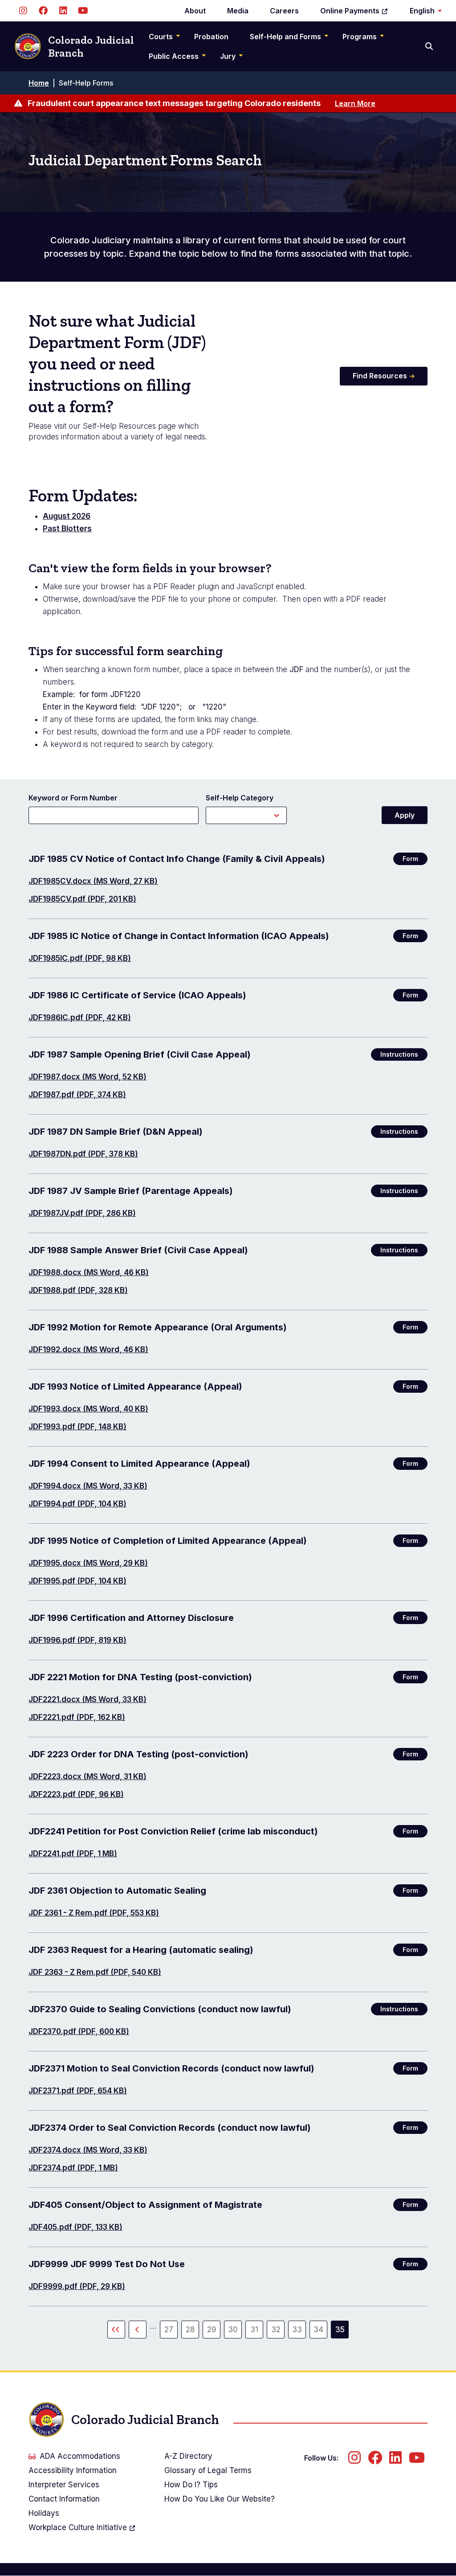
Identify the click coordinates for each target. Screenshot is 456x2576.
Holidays (44, 2513)
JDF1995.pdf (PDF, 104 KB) (77, 1581)
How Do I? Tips (191, 2485)
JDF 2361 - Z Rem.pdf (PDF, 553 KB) (94, 1913)
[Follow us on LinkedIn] (63, 11)
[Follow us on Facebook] (43, 11)
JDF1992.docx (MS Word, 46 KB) (88, 1350)
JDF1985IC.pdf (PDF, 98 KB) (80, 958)
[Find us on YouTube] (83, 11)
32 (278, 2332)
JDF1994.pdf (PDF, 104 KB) (77, 1504)
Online (350, 11)
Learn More (355, 103)
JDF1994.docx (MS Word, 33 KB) (88, 1486)
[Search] (430, 46)
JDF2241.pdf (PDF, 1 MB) (73, 1854)
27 (171, 2332)
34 (320, 2332)
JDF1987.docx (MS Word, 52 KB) (88, 1077)
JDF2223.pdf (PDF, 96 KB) (76, 1794)
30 (235, 2332)
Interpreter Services (64, 2485)
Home (39, 83)
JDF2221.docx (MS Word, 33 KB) (88, 1699)
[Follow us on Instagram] (23, 11)
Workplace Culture (78, 2527)
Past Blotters (67, 529)
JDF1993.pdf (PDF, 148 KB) (77, 1427)
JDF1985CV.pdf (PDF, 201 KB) (82, 899)
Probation (211, 37)
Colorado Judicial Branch (91, 46)
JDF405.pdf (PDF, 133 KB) (75, 2227)
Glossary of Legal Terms (208, 2470)
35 (342, 2332)
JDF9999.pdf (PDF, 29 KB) (77, 2286)
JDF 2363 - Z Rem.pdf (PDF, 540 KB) (95, 1972)
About (195, 11)
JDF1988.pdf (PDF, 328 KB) (78, 1290)
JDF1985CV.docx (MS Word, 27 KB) (93, 881)
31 (257, 2332)
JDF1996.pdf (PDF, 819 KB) (77, 1640)
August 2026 (67, 516)
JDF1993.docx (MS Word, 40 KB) (88, 1409)
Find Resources (380, 376)
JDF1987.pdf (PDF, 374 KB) (77, 1095)
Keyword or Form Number (73, 798)
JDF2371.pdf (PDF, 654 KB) (78, 2091)
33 (299, 2332)
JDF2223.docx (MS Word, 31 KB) (88, 1776)
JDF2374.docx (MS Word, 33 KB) (88, 2150)
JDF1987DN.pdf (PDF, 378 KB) (83, 1154)
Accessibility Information (73, 2470)
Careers (284, 11)
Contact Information (64, 2499)
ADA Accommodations (80, 2456)
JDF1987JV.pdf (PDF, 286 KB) (82, 1213)
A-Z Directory (188, 2456)
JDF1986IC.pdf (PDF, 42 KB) (80, 1017)
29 (214, 2332)
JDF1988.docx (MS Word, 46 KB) (89, 1272)
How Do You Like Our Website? (220, 2499)
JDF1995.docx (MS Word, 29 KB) (88, 1563)
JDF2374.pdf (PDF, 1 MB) (73, 2168)
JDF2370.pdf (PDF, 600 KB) (79, 2031)
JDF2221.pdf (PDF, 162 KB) (77, 1717)
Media (238, 11)
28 (192, 2332)
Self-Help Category (240, 798)
